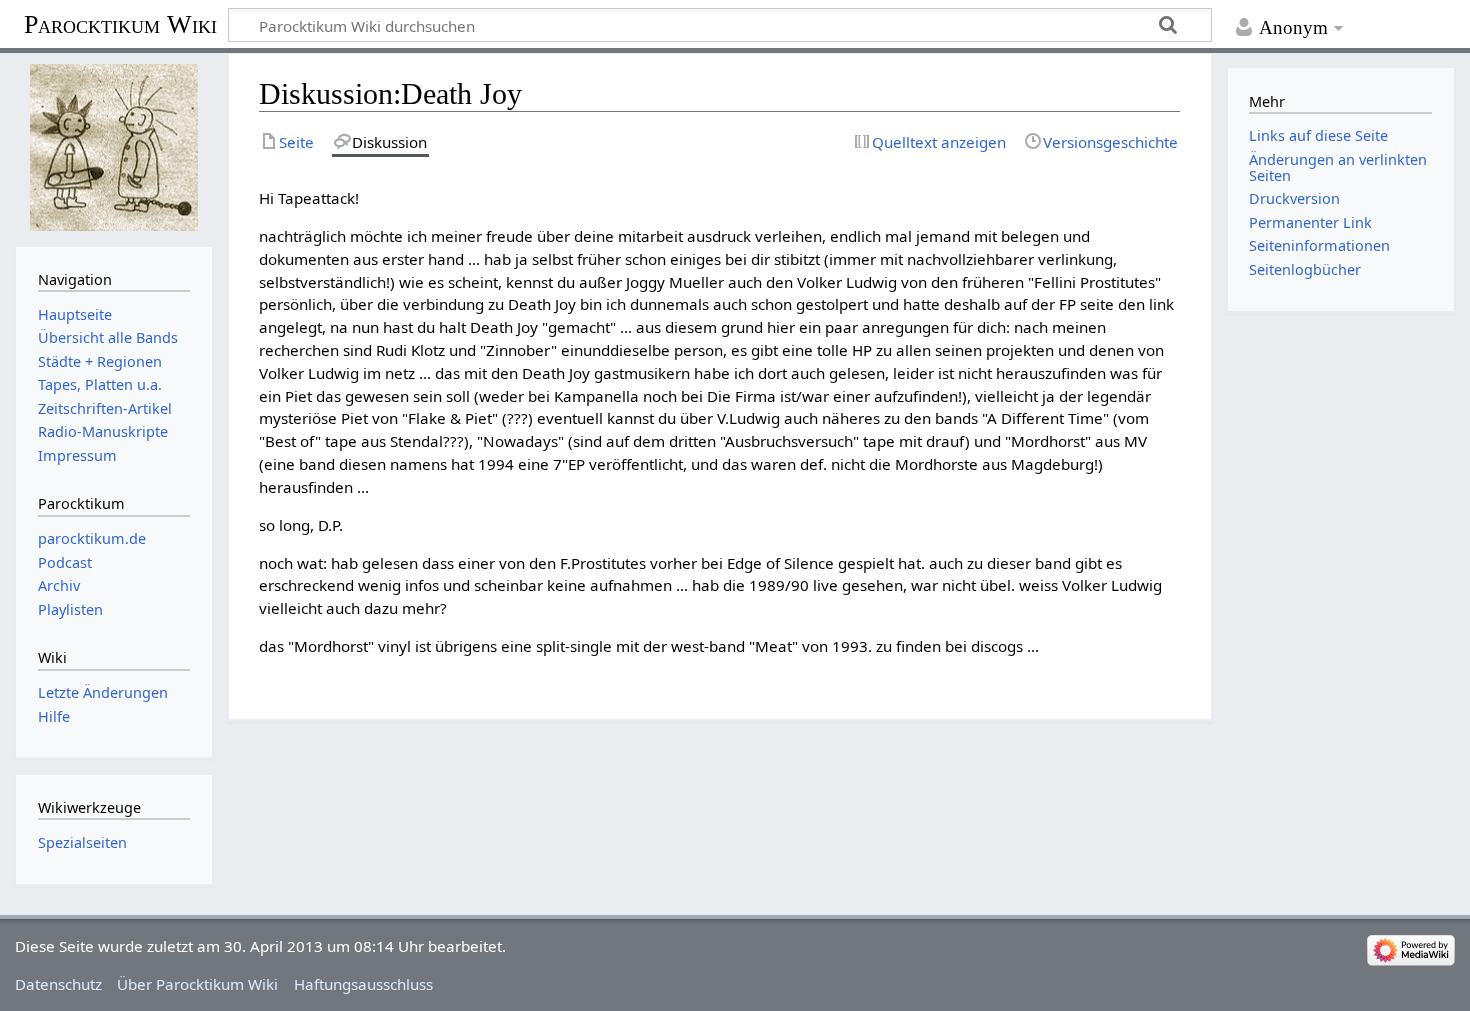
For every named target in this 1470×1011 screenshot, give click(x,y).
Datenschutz (58, 984)
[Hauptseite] (113, 147)
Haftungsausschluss (363, 984)
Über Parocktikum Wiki (197, 984)
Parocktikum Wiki (120, 23)
